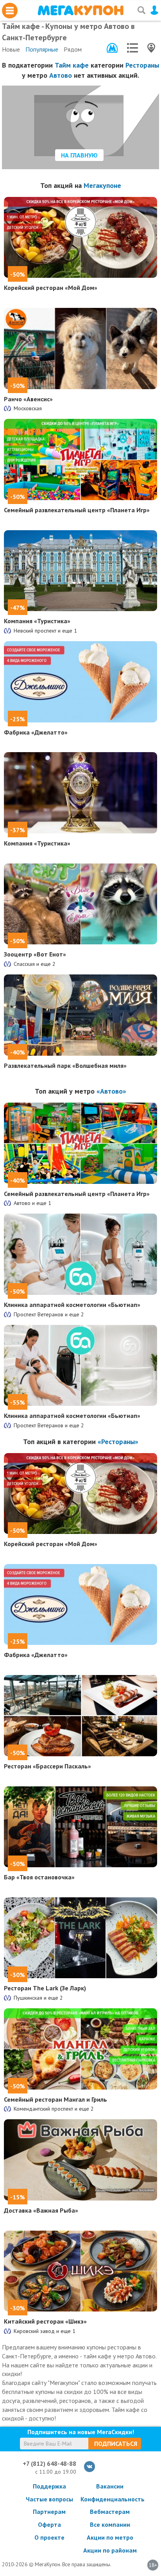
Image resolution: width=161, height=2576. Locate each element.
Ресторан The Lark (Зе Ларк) (45, 1988)
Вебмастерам (110, 2512)
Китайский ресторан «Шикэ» (45, 2321)
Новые (11, 49)
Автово (61, 75)
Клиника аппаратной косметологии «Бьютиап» (72, 1305)
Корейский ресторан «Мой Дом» (51, 288)
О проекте (49, 2537)
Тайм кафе (72, 65)
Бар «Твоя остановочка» (39, 1877)
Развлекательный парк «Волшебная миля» (65, 1065)
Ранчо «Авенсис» (28, 399)
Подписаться (116, 2444)
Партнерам (49, 2512)
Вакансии (110, 2486)
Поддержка (49, 2486)
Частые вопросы (49, 2499)
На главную (79, 155)
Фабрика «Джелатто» (36, 732)
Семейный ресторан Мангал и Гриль (55, 2099)
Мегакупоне (102, 185)
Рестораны (142, 65)
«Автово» (111, 1091)
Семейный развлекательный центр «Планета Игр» (77, 510)
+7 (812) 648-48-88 (49, 2463)
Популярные (42, 49)
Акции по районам (110, 2550)
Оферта (49, 2524)
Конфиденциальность (110, 2499)
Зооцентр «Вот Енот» (35, 954)
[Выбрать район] (132, 48)
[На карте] (151, 48)
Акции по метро (110, 2537)
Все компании (110, 2524)
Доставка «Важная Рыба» (41, 2210)
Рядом (73, 49)
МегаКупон (80, 10)
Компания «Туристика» (37, 621)
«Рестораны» (118, 1442)
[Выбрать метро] (112, 48)
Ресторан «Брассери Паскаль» (47, 1766)
